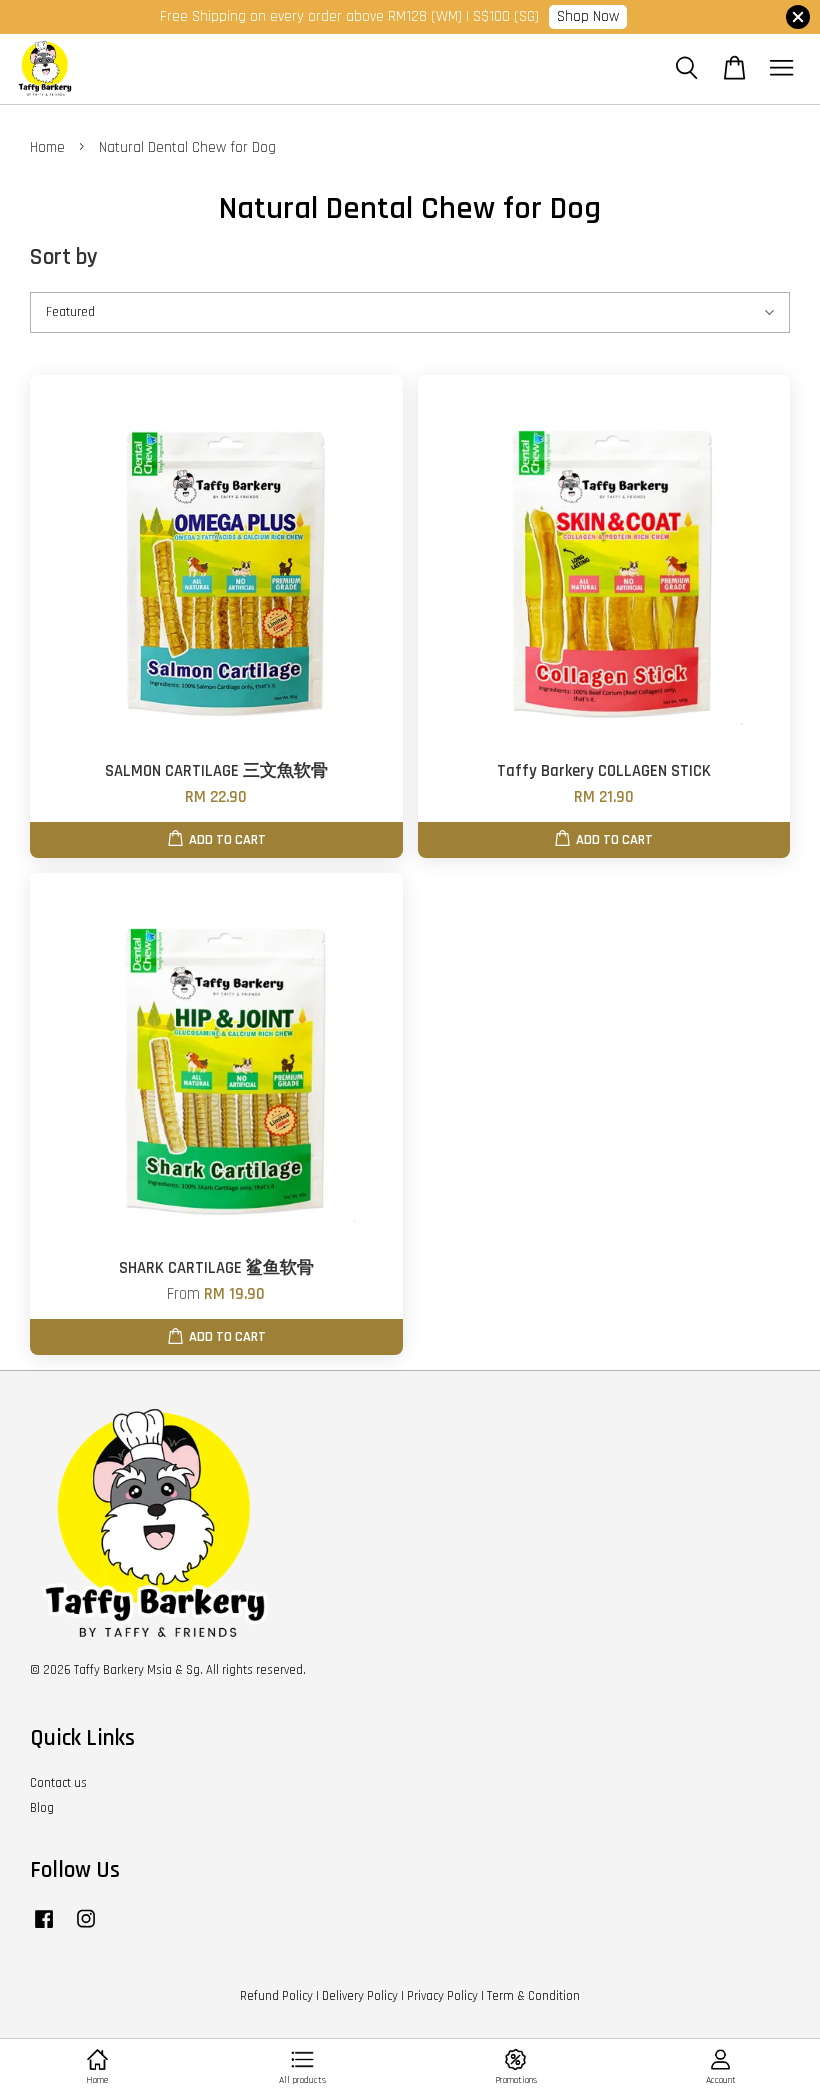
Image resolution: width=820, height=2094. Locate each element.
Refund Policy (276, 1996)
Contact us (58, 1783)
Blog (42, 1808)
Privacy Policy (442, 1996)
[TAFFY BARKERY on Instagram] (86, 1929)
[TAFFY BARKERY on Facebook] (44, 1929)
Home (47, 147)
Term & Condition (533, 1996)
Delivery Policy (360, 1996)
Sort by (64, 257)
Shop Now (588, 16)
